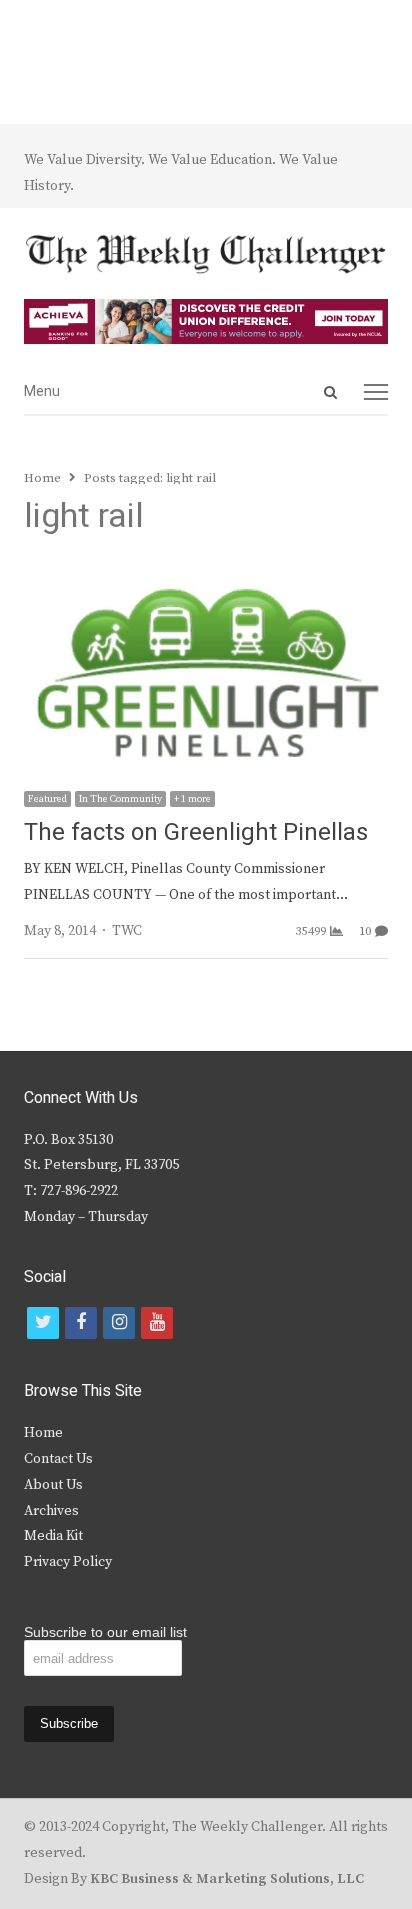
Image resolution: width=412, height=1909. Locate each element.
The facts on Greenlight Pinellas (196, 832)
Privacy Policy (68, 1562)
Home (43, 1433)
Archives (51, 1511)
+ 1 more (192, 799)
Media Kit (53, 1536)
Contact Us (58, 1459)
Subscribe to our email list (105, 1632)
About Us (53, 1485)
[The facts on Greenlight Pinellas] (206, 580)
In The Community (120, 799)
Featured (47, 799)
